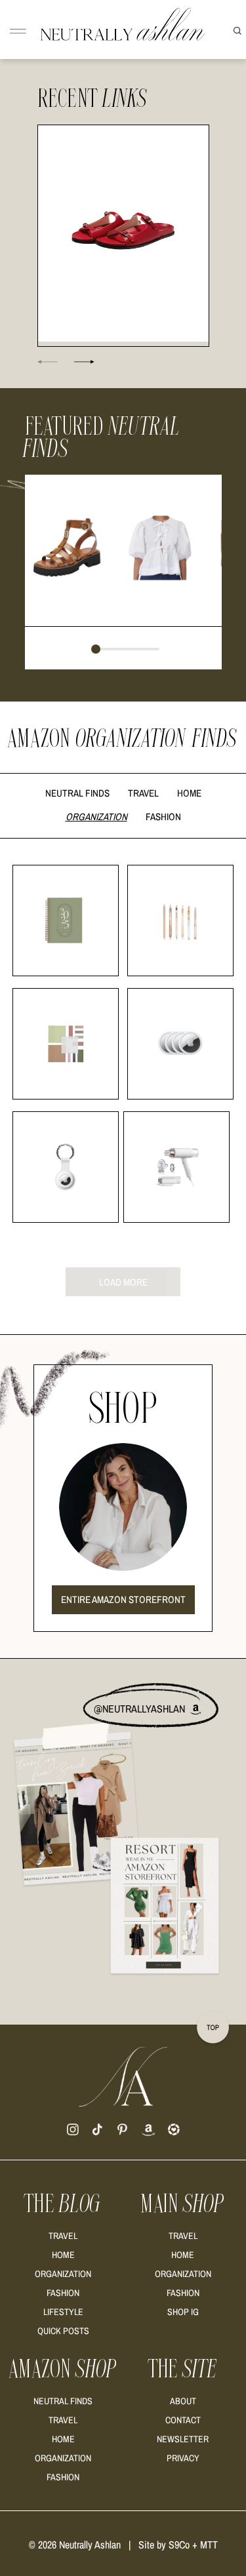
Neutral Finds (77, 793)
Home (189, 793)
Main (183, 2204)
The (63, 2204)
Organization (96, 817)
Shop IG (183, 2312)
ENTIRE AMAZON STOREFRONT (123, 1599)
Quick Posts (63, 2331)
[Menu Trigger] (18, 32)
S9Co (179, 2545)
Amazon (63, 2369)
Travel (143, 793)
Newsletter (183, 2439)
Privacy (183, 2458)
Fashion (163, 817)
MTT (209, 2545)
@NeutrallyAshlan (141, 1709)
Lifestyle (63, 2312)
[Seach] (237, 30)
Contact (183, 2420)
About (183, 2401)
